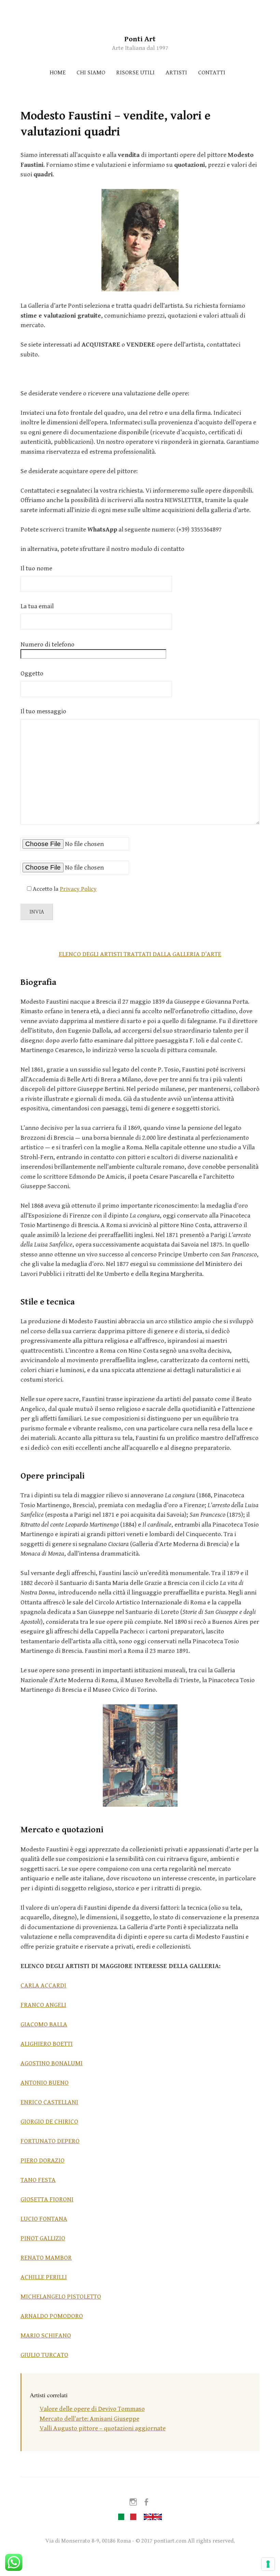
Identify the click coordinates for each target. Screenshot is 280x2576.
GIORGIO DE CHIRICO (49, 2122)
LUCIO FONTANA (44, 2219)
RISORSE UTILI (135, 72)
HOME (58, 72)
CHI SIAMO (91, 72)
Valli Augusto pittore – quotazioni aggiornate (103, 2428)
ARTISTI (176, 72)
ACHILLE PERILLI (44, 2277)
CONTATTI (212, 72)
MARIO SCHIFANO (46, 2335)
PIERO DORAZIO (43, 2160)
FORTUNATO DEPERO (50, 2141)
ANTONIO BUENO (45, 2083)
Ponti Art (140, 39)
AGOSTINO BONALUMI (52, 2063)
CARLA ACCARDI (43, 1985)
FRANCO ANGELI (43, 2005)
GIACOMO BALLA (44, 2024)
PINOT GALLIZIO (43, 2238)
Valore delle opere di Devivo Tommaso (92, 2409)
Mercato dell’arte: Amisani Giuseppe (89, 2419)
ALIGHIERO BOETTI (47, 2044)
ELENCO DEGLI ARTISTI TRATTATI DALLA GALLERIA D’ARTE (140, 954)
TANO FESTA (38, 2180)
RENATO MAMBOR (46, 2258)
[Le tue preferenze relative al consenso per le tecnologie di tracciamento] (268, 2564)
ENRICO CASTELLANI (49, 2102)
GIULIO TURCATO (44, 2355)
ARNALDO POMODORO (52, 2316)
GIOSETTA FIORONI (47, 2199)
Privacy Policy (78, 889)
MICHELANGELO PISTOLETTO (61, 2297)
